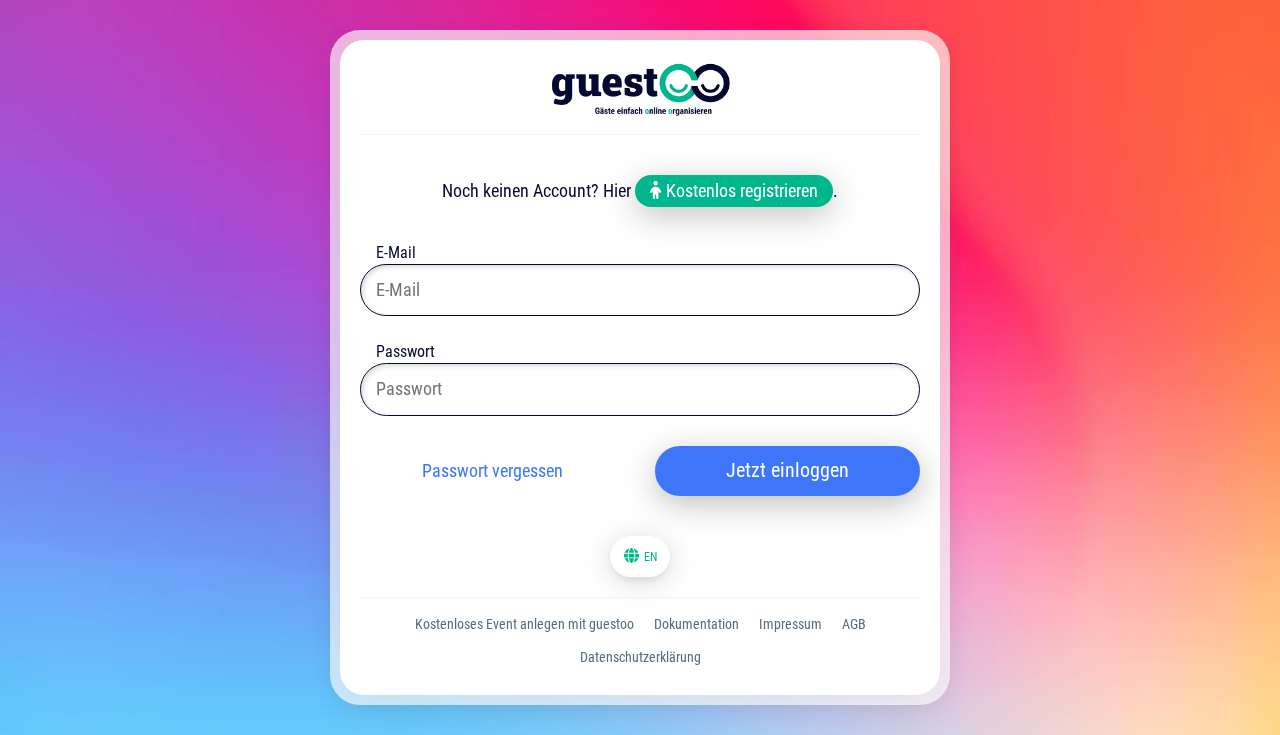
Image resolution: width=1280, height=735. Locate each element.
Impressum (790, 624)
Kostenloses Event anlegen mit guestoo (524, 624)
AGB (854, 624)
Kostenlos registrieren (740, 190)
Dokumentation (696, 624)
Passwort (405, 353)
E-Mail (396, 254)
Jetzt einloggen (787, 470)
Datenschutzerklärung (640, 657)
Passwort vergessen (492, 470)
